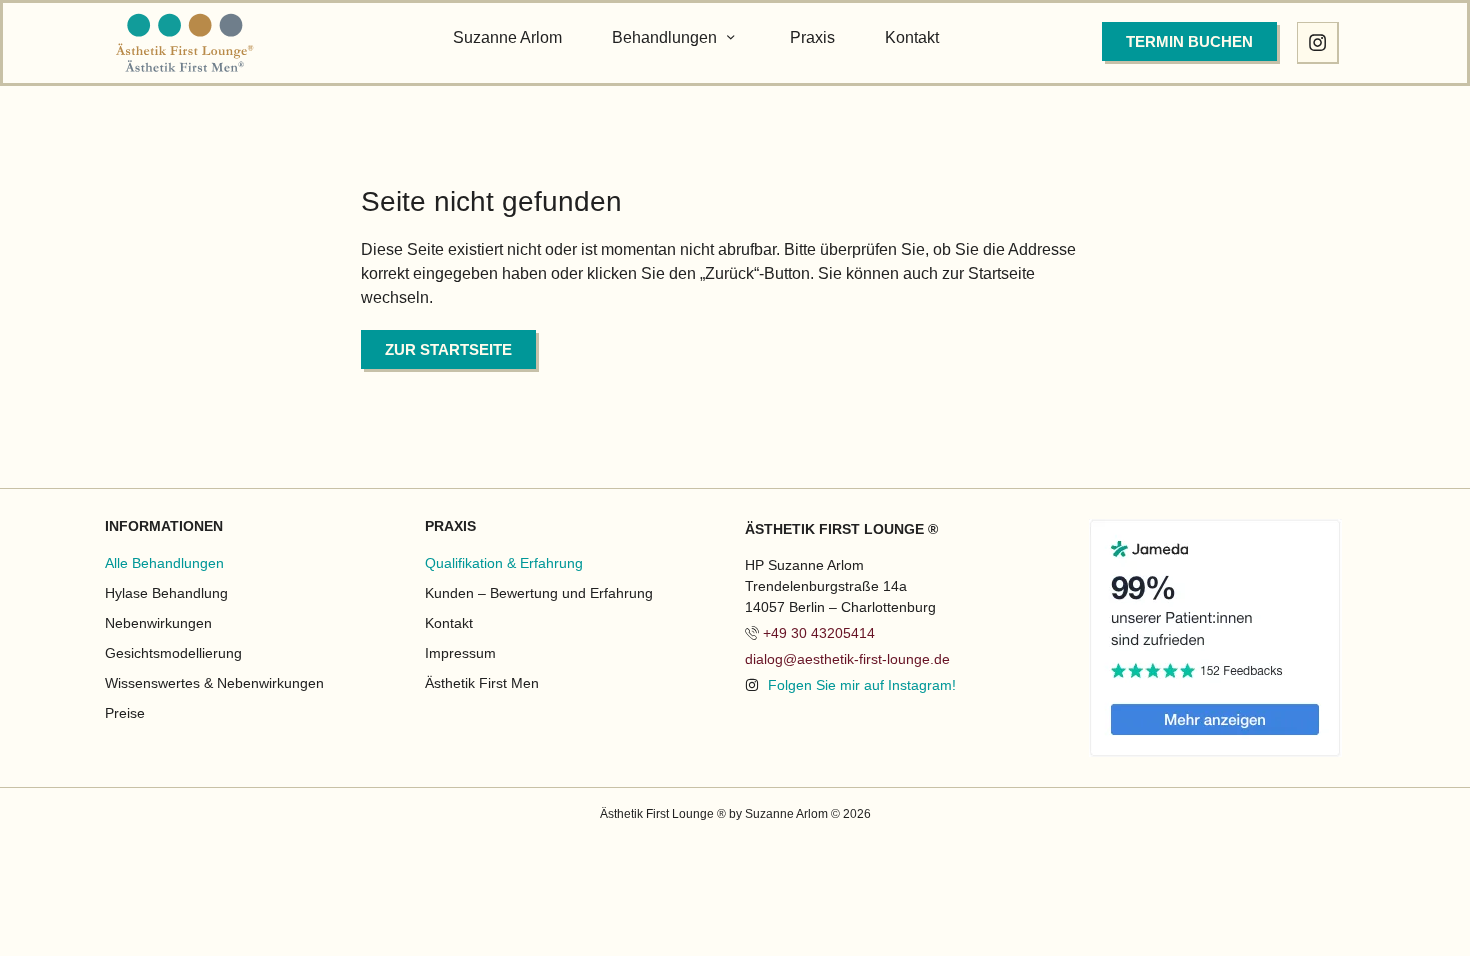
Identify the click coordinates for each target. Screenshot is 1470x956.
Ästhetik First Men (482, 683)
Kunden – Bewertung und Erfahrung (539, 593)
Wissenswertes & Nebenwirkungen (214, 683)
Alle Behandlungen (164, 563)
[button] (676, 38)
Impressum (460, 653)
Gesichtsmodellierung (173, 653)
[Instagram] (1317, 42)
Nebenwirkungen (158, 623)
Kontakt (449, 623)
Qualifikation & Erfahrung (504, 563)
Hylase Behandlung (166, 593)
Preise (125, 713)
